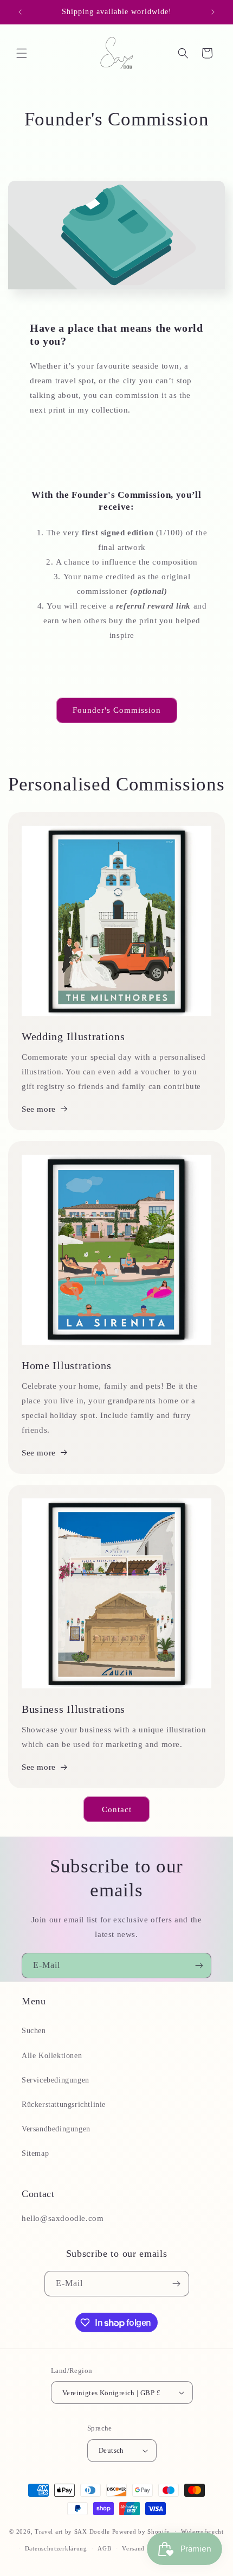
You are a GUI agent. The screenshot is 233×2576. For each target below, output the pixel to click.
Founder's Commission (117, 710)
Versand (133, 2548)
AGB (104, 2548)
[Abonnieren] (199, 1966)
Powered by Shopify (141, 2531)
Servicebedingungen (56, 2080)
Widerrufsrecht (202, 2531)
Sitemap (35, 2153)
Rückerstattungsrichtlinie (64, 2105)
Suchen (34, 2031)
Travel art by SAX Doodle (72, 2531)
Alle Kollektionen (52, 2056)
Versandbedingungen (56, 2129)
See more (39, 1109)
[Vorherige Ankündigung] (20, 12)
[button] (22, 53)
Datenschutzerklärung (56, 2548)
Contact (117, 1809)
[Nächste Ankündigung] (213, 12)
